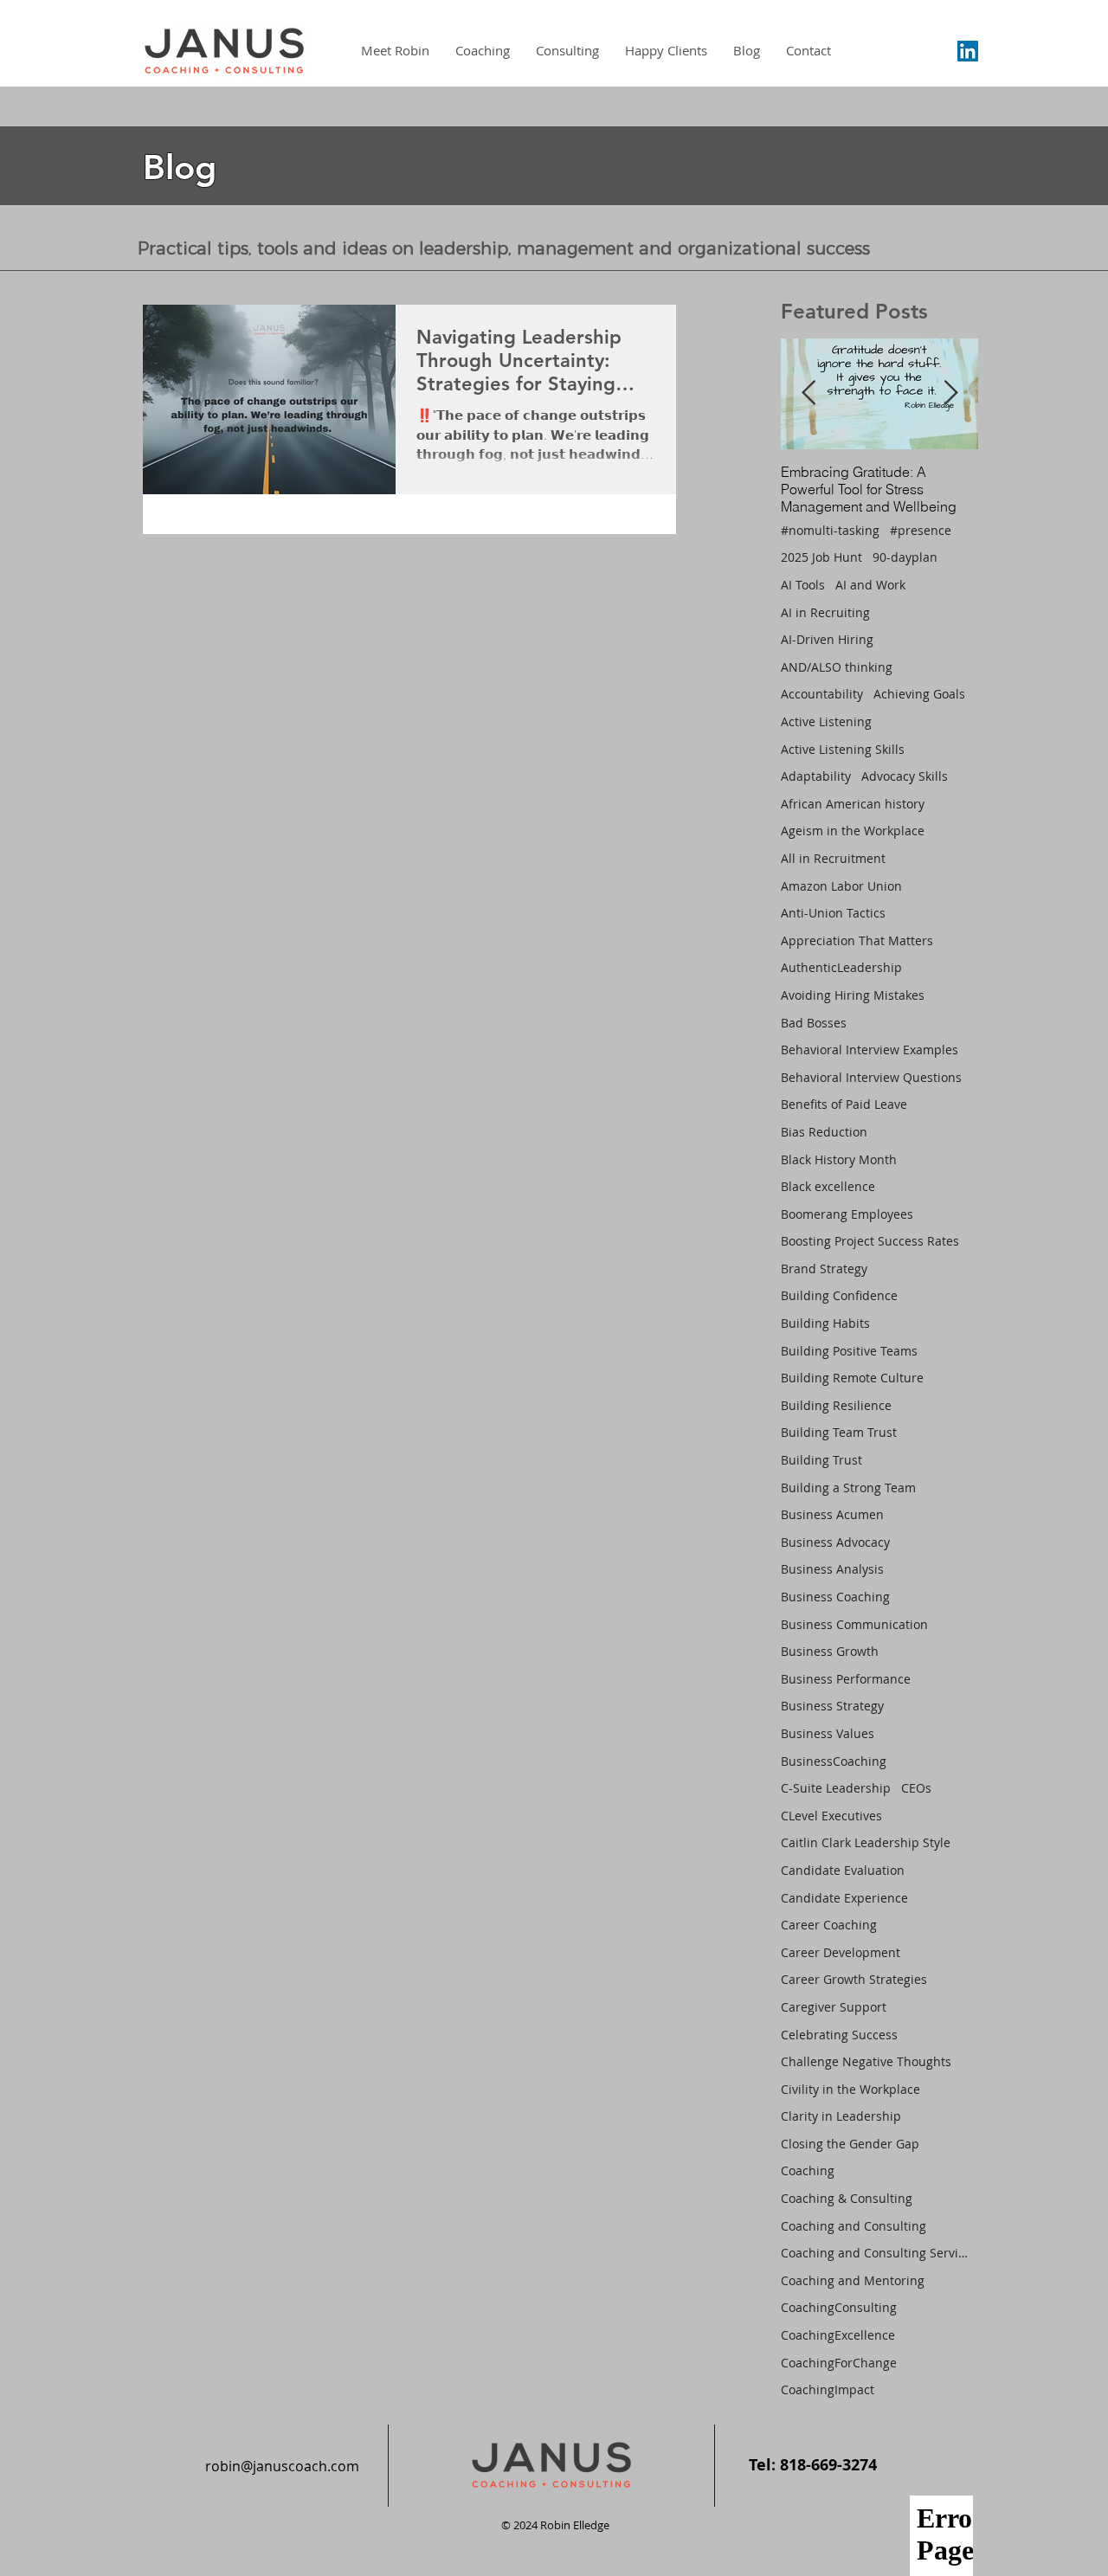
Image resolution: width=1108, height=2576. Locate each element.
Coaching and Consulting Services (876, 2253)
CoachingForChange (839, 2363)
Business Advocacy (835, 1542)
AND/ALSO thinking (837, 667)
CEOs (916, 1788)
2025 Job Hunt (821, 557)
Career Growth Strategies (854, 1979)
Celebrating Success (839, 2035)
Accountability (822, 694)
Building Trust (821, 1460)
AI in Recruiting (825, 612)
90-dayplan (905, 557)
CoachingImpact (828, 2389)
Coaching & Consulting (847, 2198)
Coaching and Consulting (854, 2226)
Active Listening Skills (843, 749)
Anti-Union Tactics (833, 913)
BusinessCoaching (834, 1761)
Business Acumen (832, 1514)
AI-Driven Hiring (827, 639)
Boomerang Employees (847, 1214)
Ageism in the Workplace (853, 831)
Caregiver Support (834, 2007)
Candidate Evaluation (843, 1870)
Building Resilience (836, 1405)
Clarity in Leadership (841, 2116)
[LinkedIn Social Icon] (968, 51)
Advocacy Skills (905, 776)
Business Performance (846, 1679)
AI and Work (870, 585)
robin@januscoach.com (282, 2466)
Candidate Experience (844, 1898)
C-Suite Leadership (836, 1788)
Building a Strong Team (848, 1488)
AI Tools (803, 585)
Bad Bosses (814, 1023)
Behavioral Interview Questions (871, 1077)
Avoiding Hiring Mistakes (853, 995)
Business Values (828, 1733)
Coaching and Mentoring (853, 2280)
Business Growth (830, 1651)
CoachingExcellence (838, 2335)
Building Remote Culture (852, 1378)
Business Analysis (832, 1569)
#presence (921, 530)
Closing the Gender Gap (850, 2144)
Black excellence (828, 1186)
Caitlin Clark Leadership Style (866, 1842)
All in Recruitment (833, 858)
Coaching (808, 2170)
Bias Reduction (824, 1132)
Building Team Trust (839, 1432)
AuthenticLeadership (841, 967)
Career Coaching (829, 1925)
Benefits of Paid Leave (844, 1104)
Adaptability (816, 776)
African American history (853, 804)
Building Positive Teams (849, 1351)
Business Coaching (835, 1597)
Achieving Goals (919, 694)
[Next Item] (950, 393)
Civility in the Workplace (850, 2089)
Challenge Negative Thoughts (866, 2061)
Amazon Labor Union (841, 886)
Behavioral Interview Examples (870, 1050)
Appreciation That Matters (857, 940)
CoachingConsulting (839, 2307)
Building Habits (825, 1323)
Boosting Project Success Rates (870, 1241)
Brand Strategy (824, 1269)
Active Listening (826, 721)
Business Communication (854, 1624)
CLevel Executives (831, 1816)
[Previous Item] (808, 393)
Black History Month (839, 1159)
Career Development (841, 1952)
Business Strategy (832, 1706)
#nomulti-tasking (830, 530)
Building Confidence (839, 1295)
